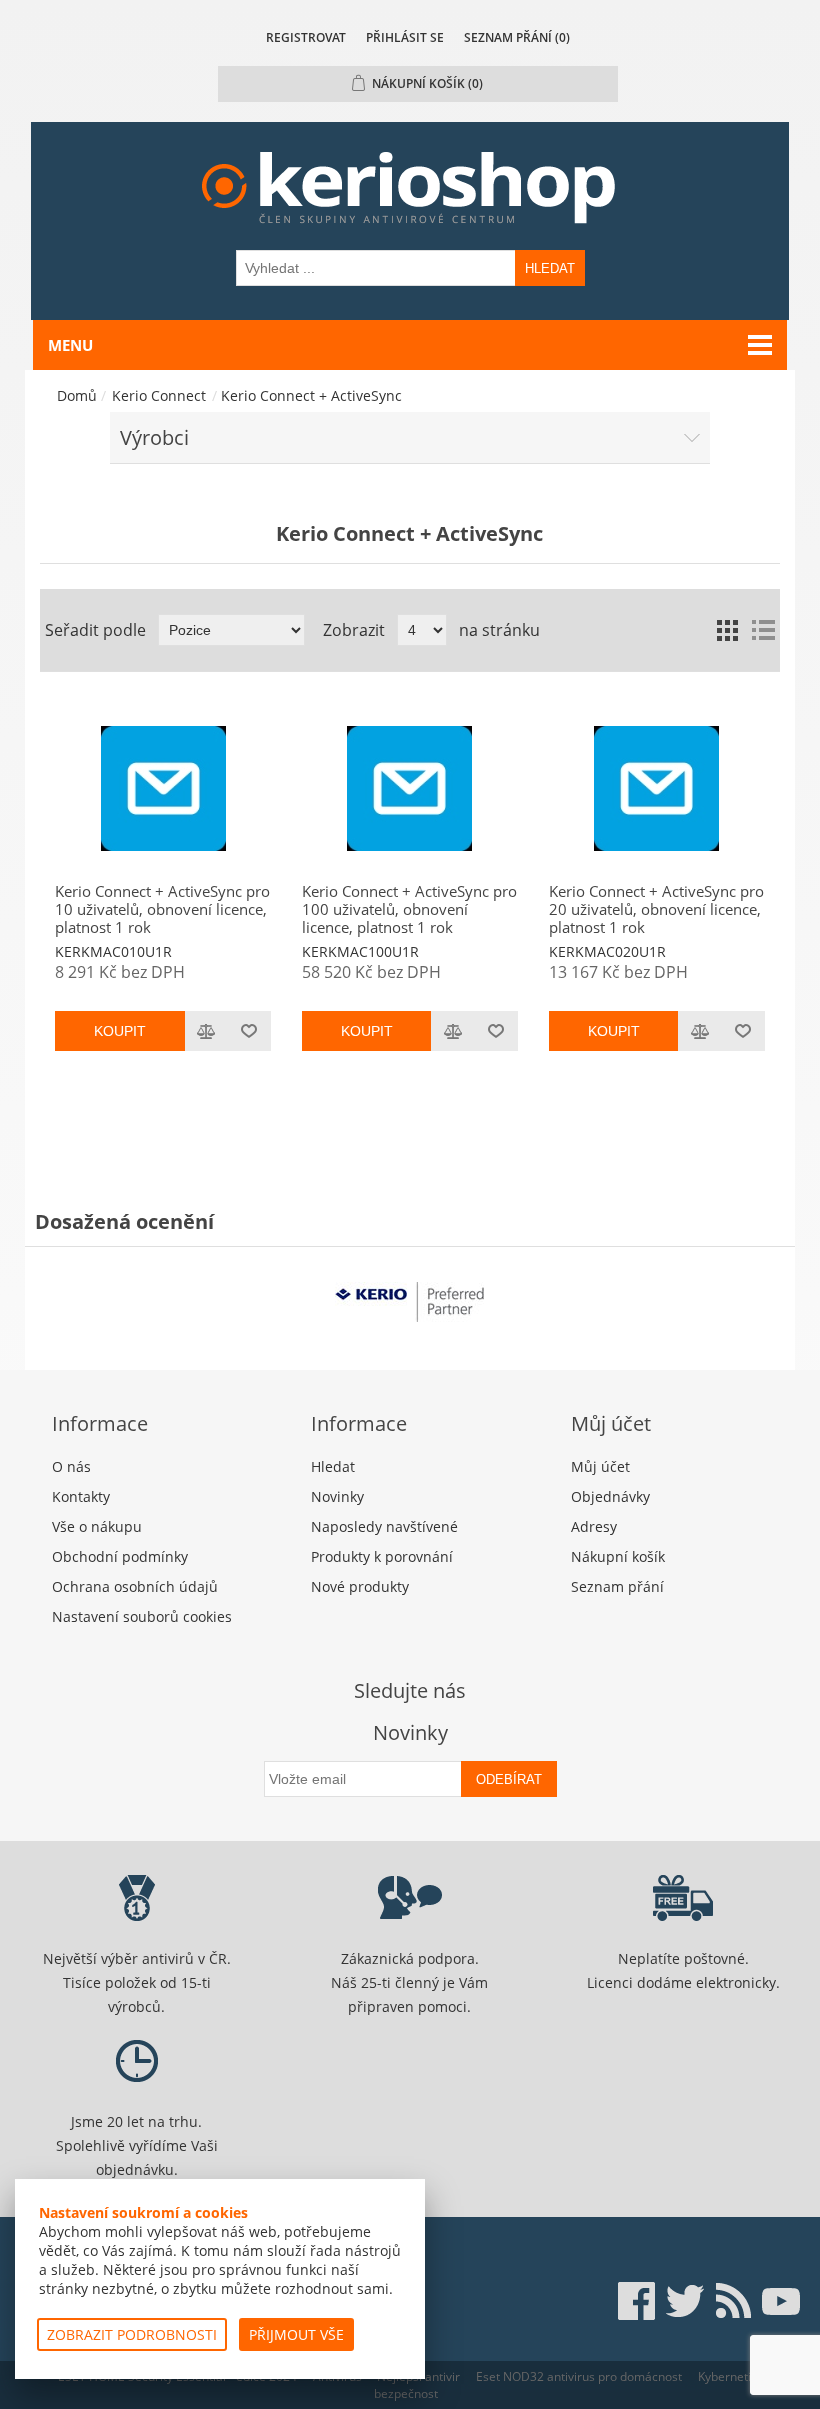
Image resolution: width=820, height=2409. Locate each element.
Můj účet (600, 1466)
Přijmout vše (296, 2334)
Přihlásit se (405, 37)
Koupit (120, 1031)
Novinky (337, 1496)
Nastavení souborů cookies (142, 1616)
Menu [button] (70, 345)
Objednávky (610, 1496)
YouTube (781, 2301)
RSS (733, 2301)
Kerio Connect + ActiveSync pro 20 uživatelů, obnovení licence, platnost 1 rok (656, 909)
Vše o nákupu (97, 1526)
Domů (77, 395)
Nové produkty (360, 1586)
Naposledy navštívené (384, 1526)
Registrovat (306, 37)
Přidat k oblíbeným (249, 1031)
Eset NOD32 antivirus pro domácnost (579, 2376)
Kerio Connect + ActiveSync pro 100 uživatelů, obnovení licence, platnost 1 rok (409, 909)
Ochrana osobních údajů (135, 1586)
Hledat (550, 268)
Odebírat (509, 1779)
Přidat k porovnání (206, 1031)
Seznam (763, 630)
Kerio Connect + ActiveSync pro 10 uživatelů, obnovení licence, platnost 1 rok (162, 909)
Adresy (594, 1526)
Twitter (685, 2301)
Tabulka (727, 630)
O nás (71, 1466)
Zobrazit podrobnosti (132, 2334)
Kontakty (81, 1496)
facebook (637, 2301)
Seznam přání (617, 1586)
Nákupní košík (618, 1556)
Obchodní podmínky (120, 1556)
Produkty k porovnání (382, 1556)
